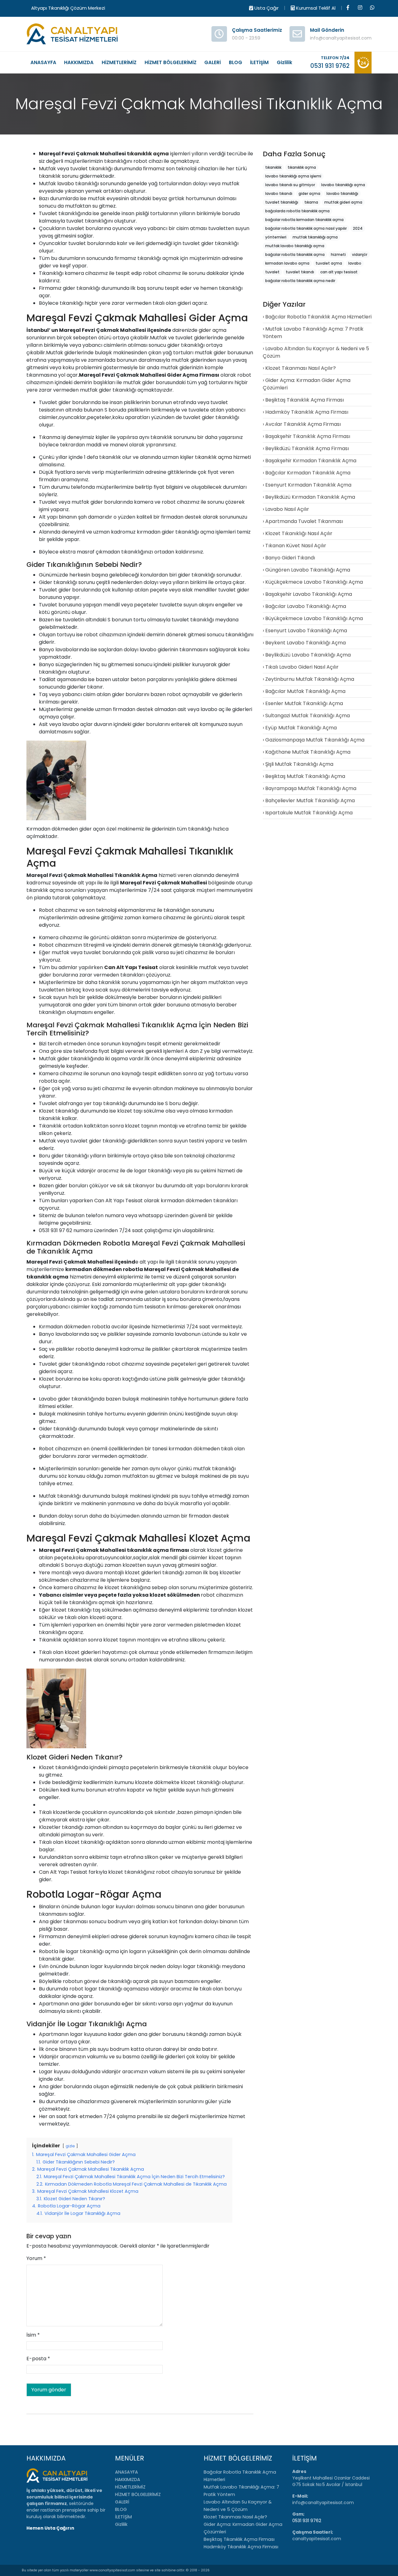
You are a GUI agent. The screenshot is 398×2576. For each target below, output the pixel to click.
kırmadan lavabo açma (287, 263)
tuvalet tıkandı (300, 272)
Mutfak (47, 169)
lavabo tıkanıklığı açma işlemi (293, 176)
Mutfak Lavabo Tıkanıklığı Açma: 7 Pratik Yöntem (313, 333)
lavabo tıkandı (279, 193)
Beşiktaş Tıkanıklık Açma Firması (305, 400)
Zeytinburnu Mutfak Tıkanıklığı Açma (310, 679)
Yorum (36, 2258)
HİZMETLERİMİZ (119, 62)
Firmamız (50, 288)
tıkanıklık (139, 154)
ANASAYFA (43, 62)
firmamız (154, 169)
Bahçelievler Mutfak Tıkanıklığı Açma (310, 801)
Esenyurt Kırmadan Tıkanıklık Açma (308, 485)
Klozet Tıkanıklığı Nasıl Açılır (299, 533)
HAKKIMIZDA (79, 62)
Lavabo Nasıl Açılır (287, 509)
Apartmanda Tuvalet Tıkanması (304, 521)
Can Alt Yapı (54, 1872)
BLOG (236, 62)
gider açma (213, 330)
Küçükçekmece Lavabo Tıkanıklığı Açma (314, 582)
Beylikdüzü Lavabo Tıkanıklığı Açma (308, 655)
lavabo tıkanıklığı (342, 193)
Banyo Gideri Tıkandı (290, 558)
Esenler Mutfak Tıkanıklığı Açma (304, 703)
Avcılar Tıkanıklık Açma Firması (303, 424)
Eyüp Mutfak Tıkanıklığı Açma (301, 728)
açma (161, 154)
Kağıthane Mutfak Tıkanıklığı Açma (308, 752)
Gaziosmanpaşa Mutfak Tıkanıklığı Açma (315, 740)
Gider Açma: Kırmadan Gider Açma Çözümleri (307, 384)
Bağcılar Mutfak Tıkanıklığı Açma (305, 691)
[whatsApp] (372, 8)
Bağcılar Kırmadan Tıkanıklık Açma (308, 473)
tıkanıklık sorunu (59, 176)
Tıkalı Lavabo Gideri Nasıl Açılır (302, 667)
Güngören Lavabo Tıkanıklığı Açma (308, 570)
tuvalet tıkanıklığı (91, 169)
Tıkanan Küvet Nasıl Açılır (296, 546)
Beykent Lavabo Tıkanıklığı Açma (305, 643)
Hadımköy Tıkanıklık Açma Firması (307, 412)
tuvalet (272, 272)
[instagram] (360, 8)
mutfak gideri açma (343, 202)
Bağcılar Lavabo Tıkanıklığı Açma (306, 606)
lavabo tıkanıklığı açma (343, 185)
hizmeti (338, 254)
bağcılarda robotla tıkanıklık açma (297, 211)
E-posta (38, 2359)
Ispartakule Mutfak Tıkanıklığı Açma (309, 813)
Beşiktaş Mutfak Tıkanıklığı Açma (305, 776)
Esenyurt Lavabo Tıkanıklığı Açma (306, 631)
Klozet (46, 1111)
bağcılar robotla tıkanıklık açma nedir (300, 281)
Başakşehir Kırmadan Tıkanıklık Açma (311, 461)
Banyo (46, 650)
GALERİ (213, 62)
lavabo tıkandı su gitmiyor (290, 185)
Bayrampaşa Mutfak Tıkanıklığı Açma (311, 788)
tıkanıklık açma (213, 457)
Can (99, 1201)
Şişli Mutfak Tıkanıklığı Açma (299, 764)
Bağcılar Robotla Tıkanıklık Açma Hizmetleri (318, 317)
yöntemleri (276, 237)
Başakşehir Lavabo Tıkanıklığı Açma (309, 594)
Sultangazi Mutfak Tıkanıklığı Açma (308, 716)
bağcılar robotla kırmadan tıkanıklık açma (304, 220)
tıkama (311, 202)
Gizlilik (285, 62)
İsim (33, 2335)
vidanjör (86, 1171)
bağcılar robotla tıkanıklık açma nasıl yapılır (306, 228)
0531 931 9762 (307, 2521)
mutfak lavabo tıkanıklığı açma (295, 246)
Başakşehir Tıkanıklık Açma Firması (308, 436)
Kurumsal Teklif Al (315, 8)
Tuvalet (48, 213)
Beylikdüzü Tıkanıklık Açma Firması (307, 448)
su (95, 206)
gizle (70, 2146)
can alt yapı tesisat (339, 272)
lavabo (66, 184)
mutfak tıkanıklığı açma (315, 237)
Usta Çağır (266, 8)
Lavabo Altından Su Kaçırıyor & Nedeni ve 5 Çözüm (316, 352)
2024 (358, 228)
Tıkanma (50, 437)
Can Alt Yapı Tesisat (131, 967)
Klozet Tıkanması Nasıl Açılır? (301, 368)
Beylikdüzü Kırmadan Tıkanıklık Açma (310, 497)
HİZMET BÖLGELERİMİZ (171, 62)
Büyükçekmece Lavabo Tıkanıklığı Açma (314, 618)
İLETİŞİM (259, 62)
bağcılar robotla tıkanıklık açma (295, 254)
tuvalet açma (329, 263)
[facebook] (348, 8)
